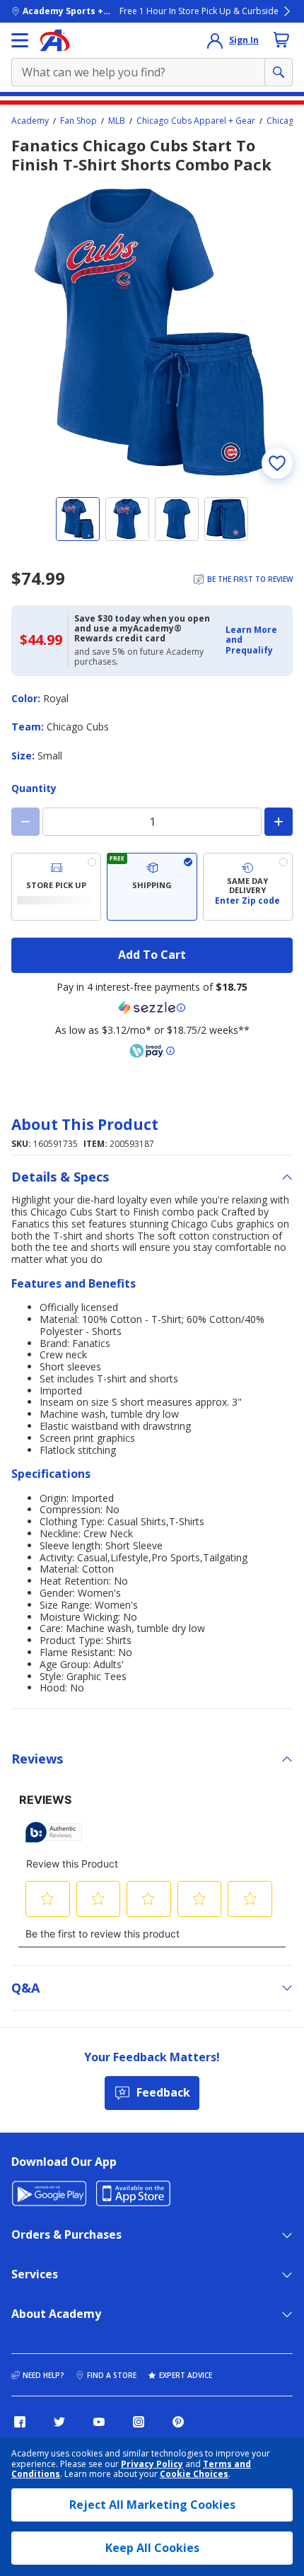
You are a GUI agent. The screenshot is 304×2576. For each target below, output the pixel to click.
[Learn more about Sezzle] (152, 1008)
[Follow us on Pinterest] (178, 2422)
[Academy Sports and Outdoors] (55, 40)
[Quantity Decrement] (25, 822)
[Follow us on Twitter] (59, 2422)
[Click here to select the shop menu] (20, 40)
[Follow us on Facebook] (20, 2422)
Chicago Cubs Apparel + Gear (196, 121)
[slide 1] (78, 519)
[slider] (152, 332)
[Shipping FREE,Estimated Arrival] (152, 887)
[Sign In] (215, 40)
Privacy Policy (152, 2464)
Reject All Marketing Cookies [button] (152, 2505)
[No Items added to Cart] (281, 40)
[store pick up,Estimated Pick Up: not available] (56, 887)
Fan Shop (78, 121)
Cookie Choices (194, 2474)
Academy (30, 121)
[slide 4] (226, 519)
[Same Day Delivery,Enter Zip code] (248, 887)
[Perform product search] (279, 72)
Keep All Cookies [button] (152, 2548)
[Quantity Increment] (279, 822)
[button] (255, 640)
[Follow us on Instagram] (139, 2422)
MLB (117, 121)
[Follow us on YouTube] (99, 2422)
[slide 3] (177, 519)
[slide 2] (127, 519)
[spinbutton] (152, 822)
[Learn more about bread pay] (152, 1051)
